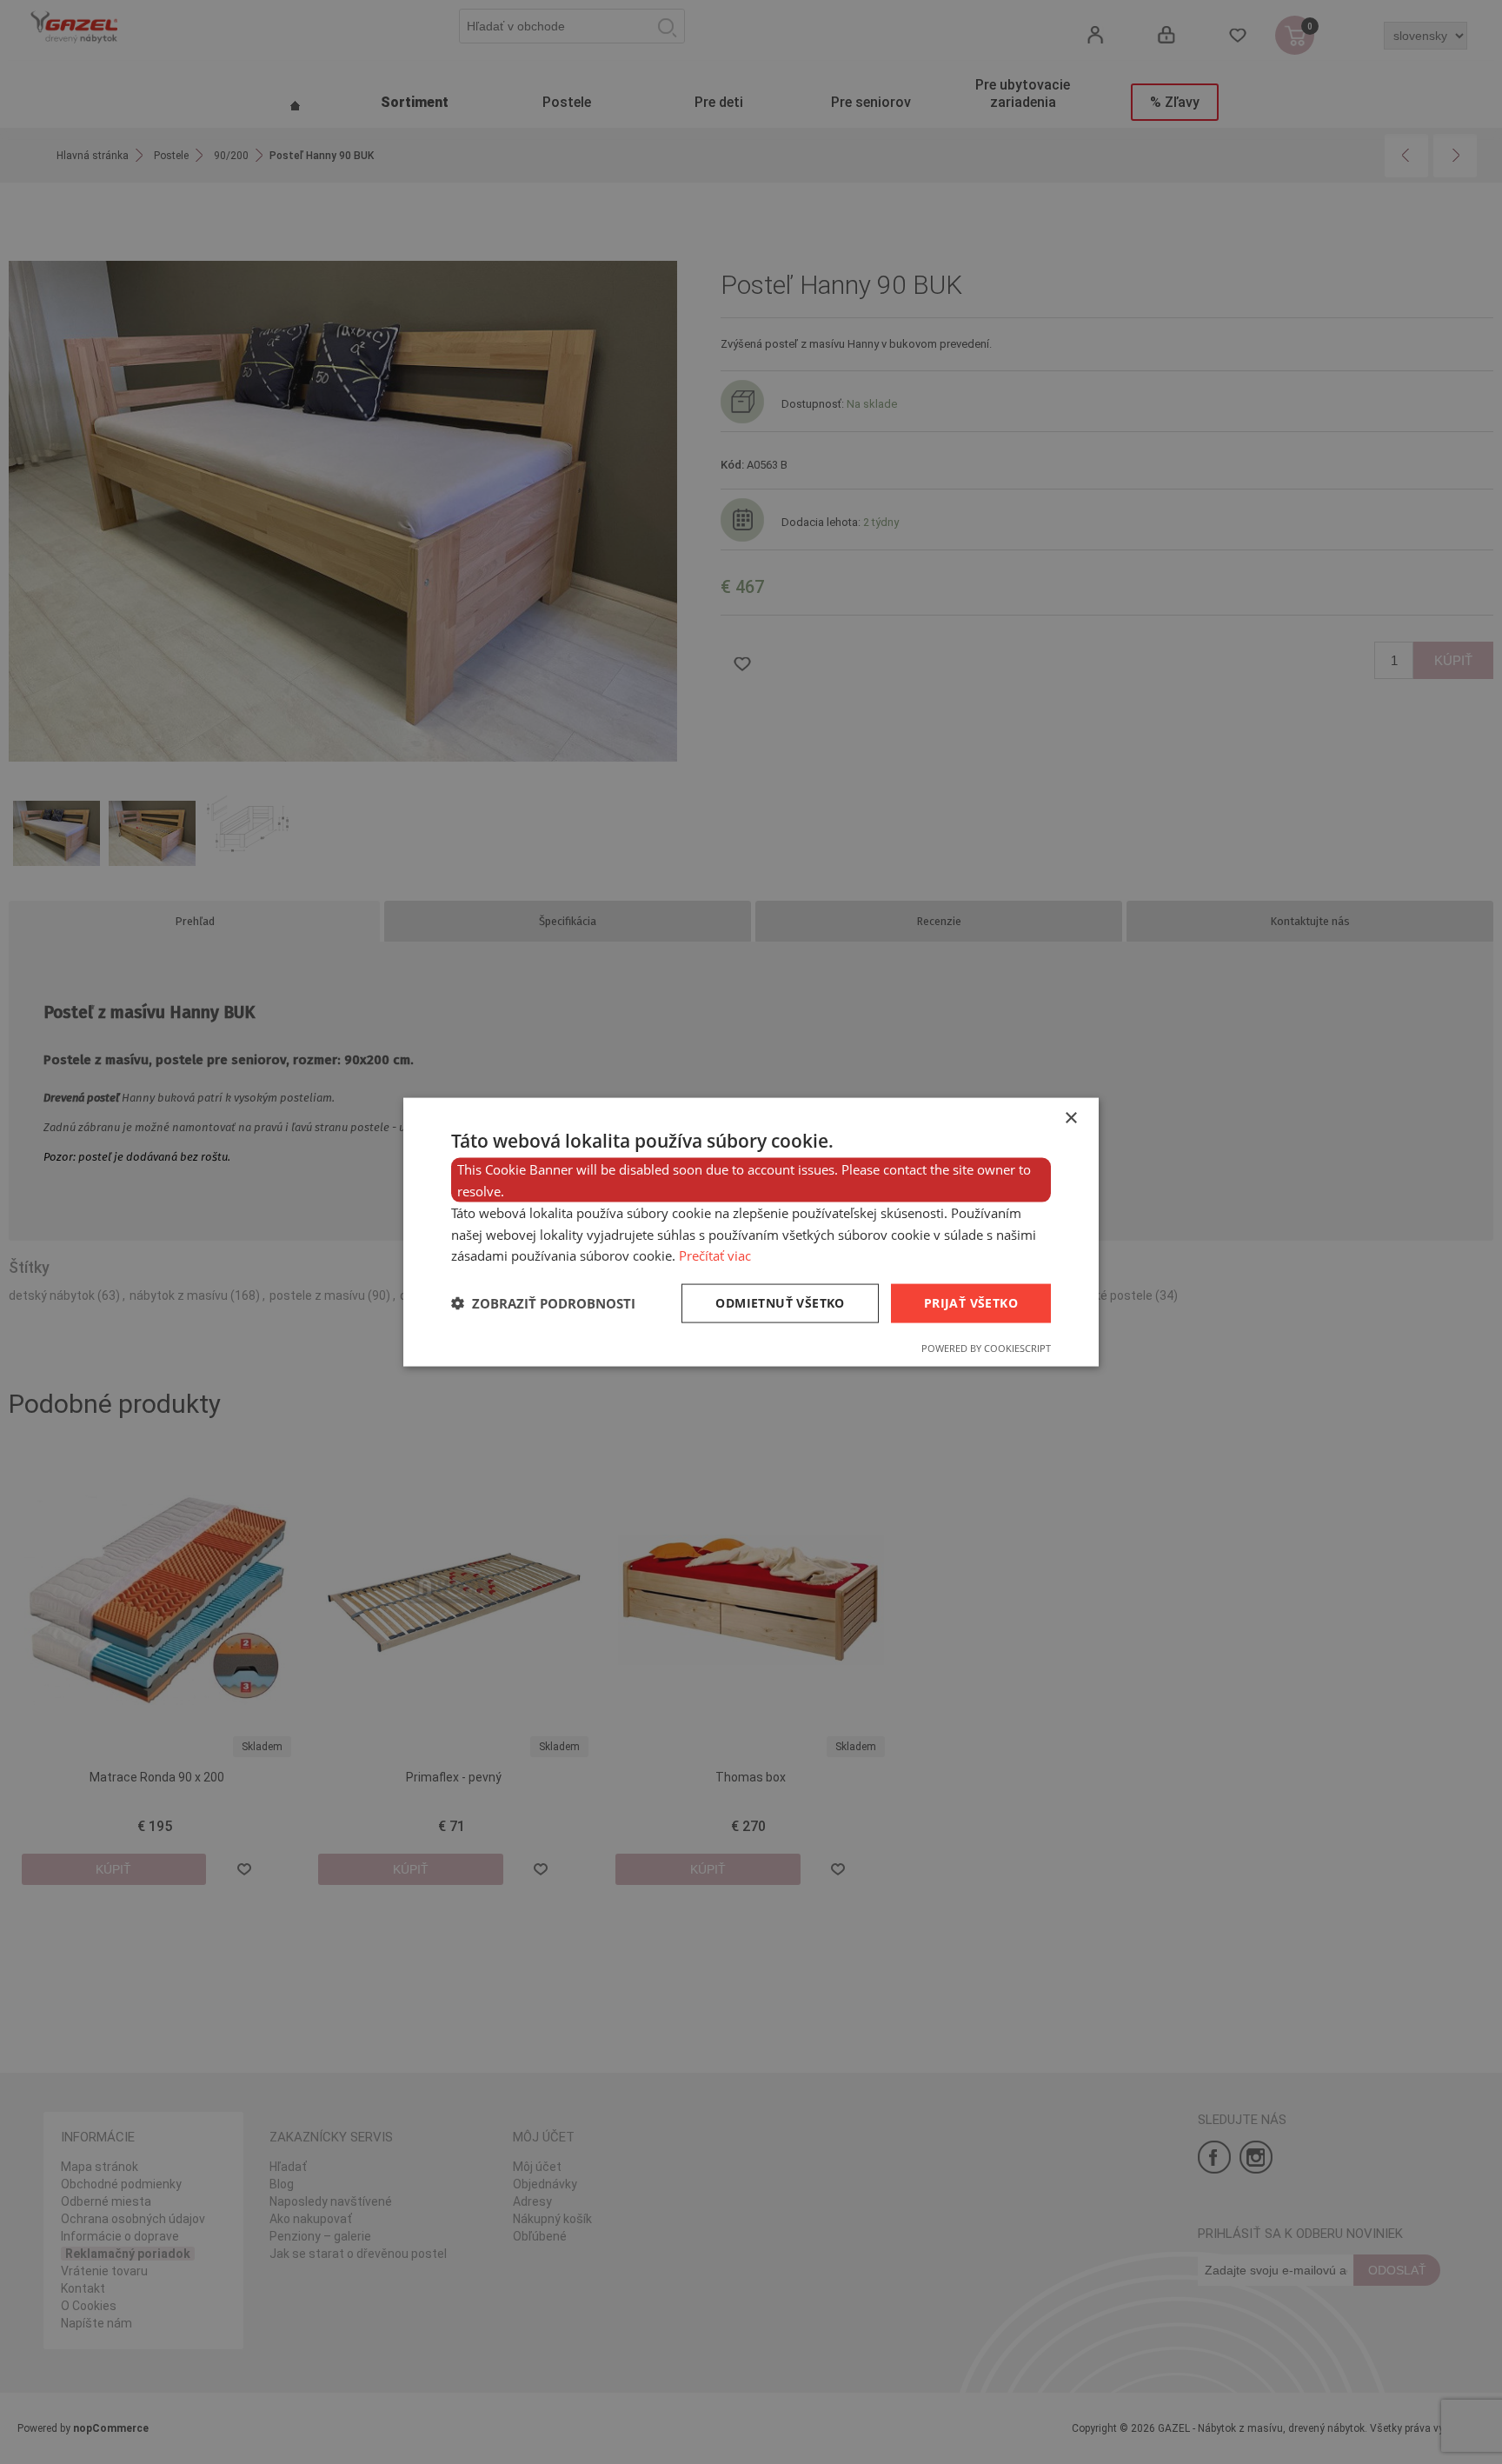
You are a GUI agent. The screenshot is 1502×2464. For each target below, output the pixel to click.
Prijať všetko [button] (971, 1303)
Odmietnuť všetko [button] (780, 1303)
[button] (543, 1303)
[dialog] (751, 1232)
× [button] (1070, 1119)
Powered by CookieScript (986, 1347)
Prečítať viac (715, 1255)
